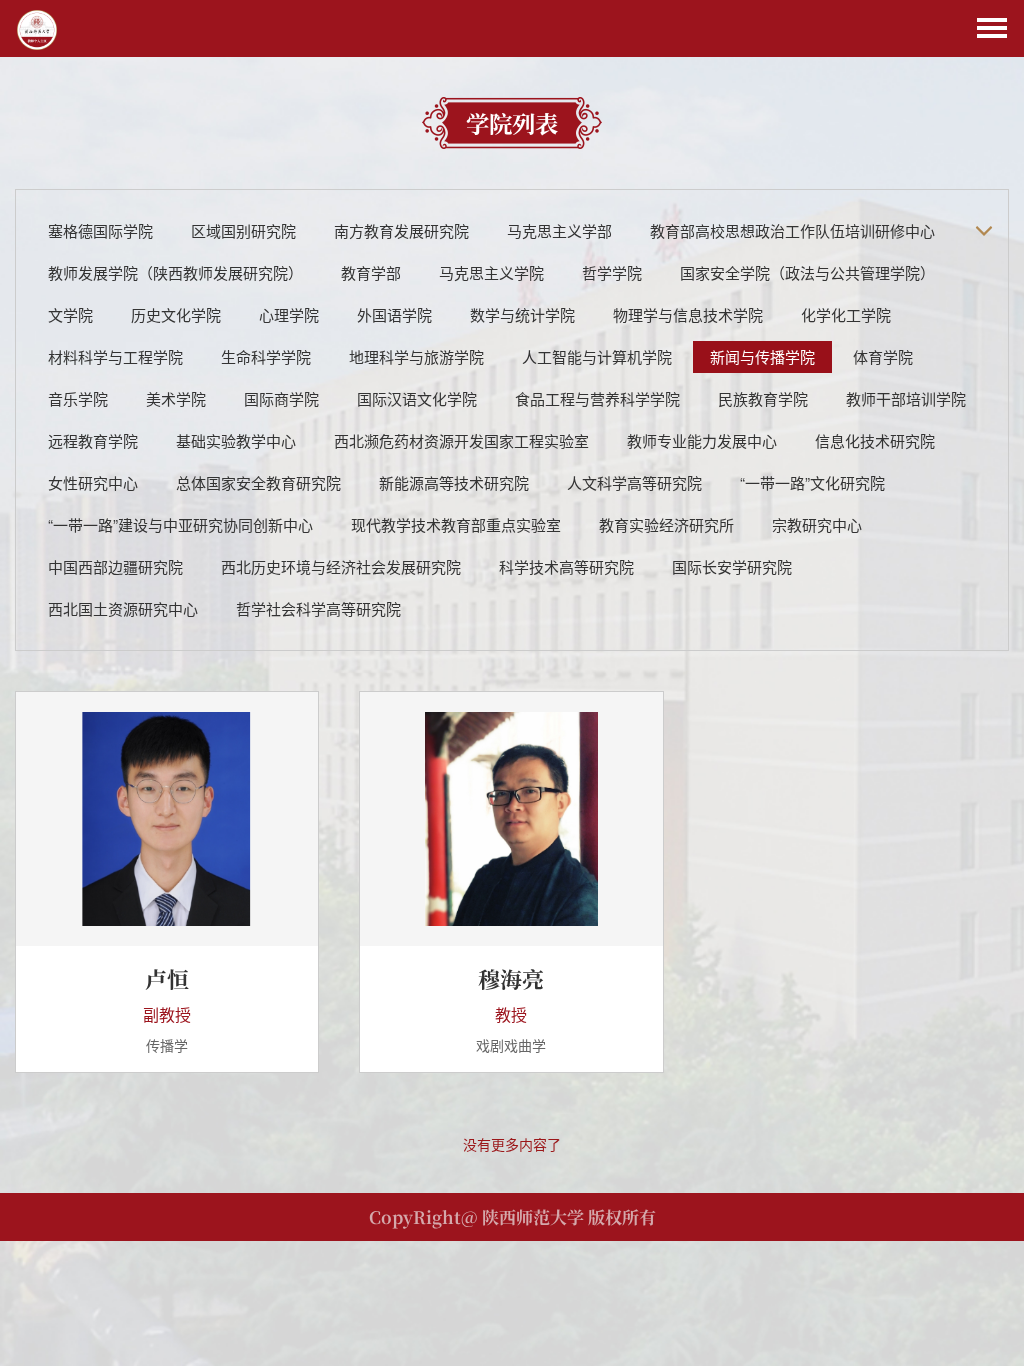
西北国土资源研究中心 (123, 608)
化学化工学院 (846, 314)
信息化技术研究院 (875, 440)
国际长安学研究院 (732, 566)
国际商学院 (281, 398)
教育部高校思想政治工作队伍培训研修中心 (792, 230)
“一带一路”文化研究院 (812, 482)
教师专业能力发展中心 (702, 440)
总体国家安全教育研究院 (258, 482)
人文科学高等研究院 (634, 482)
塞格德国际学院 (100, 230)
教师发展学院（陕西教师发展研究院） (175, 272)
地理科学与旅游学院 (416, 356)
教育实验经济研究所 (666, 524)
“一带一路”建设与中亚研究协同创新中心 (180, 524)
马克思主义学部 (559, 230)
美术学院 (176, 398)
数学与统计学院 (522, 314)
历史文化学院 (176, 314)
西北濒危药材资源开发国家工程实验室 (461, 440)
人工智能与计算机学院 (597, 356)
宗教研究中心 (817, 524)
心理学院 (289, 314)
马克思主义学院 (491, 272)
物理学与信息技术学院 (688, 314)
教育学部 (371, 272)
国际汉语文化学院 (417, 398)
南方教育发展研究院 (401, 230)
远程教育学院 (93, 440)
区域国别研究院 (243, 230)
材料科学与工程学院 (115, 356)
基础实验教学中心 (236, 440)
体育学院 (883, 356)
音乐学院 (78, 398)
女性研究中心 (93, 482)
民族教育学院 (763, 398)
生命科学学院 (266, 356)
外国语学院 (394, 314)
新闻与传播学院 (762, 356)
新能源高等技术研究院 (454, 482)
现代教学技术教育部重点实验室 (456, 524)
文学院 (70, 314)
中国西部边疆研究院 (115, 566)
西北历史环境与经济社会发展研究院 (341, 566)
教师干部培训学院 (906, 398)
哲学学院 (612, 272)
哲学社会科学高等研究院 (318, 608)
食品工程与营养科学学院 (597, 398)
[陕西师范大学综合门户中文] (37, 28)
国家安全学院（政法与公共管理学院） (807, 272)
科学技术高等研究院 (566, 566)
